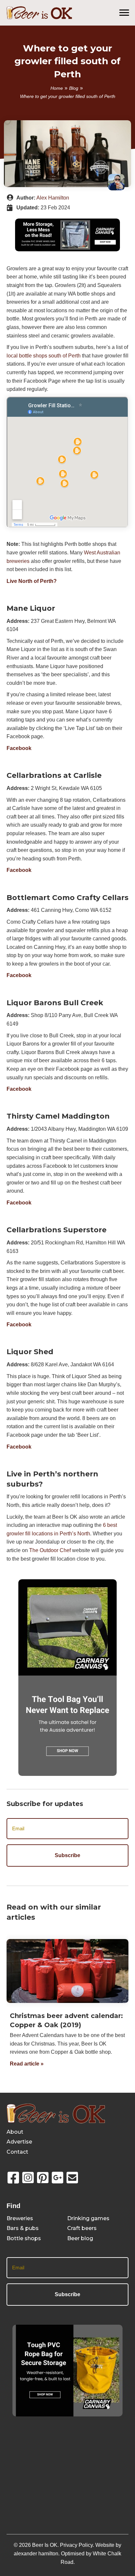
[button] (13, 2178)
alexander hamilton (36, 2554)
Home (57, 88)
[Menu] (124, 13)
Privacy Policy (76, 2545)
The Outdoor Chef (50, 1550)
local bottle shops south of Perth (44, 356)
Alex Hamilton (53, 198)
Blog (74, 88)
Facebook (19, 748)
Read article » (27, 2064)
